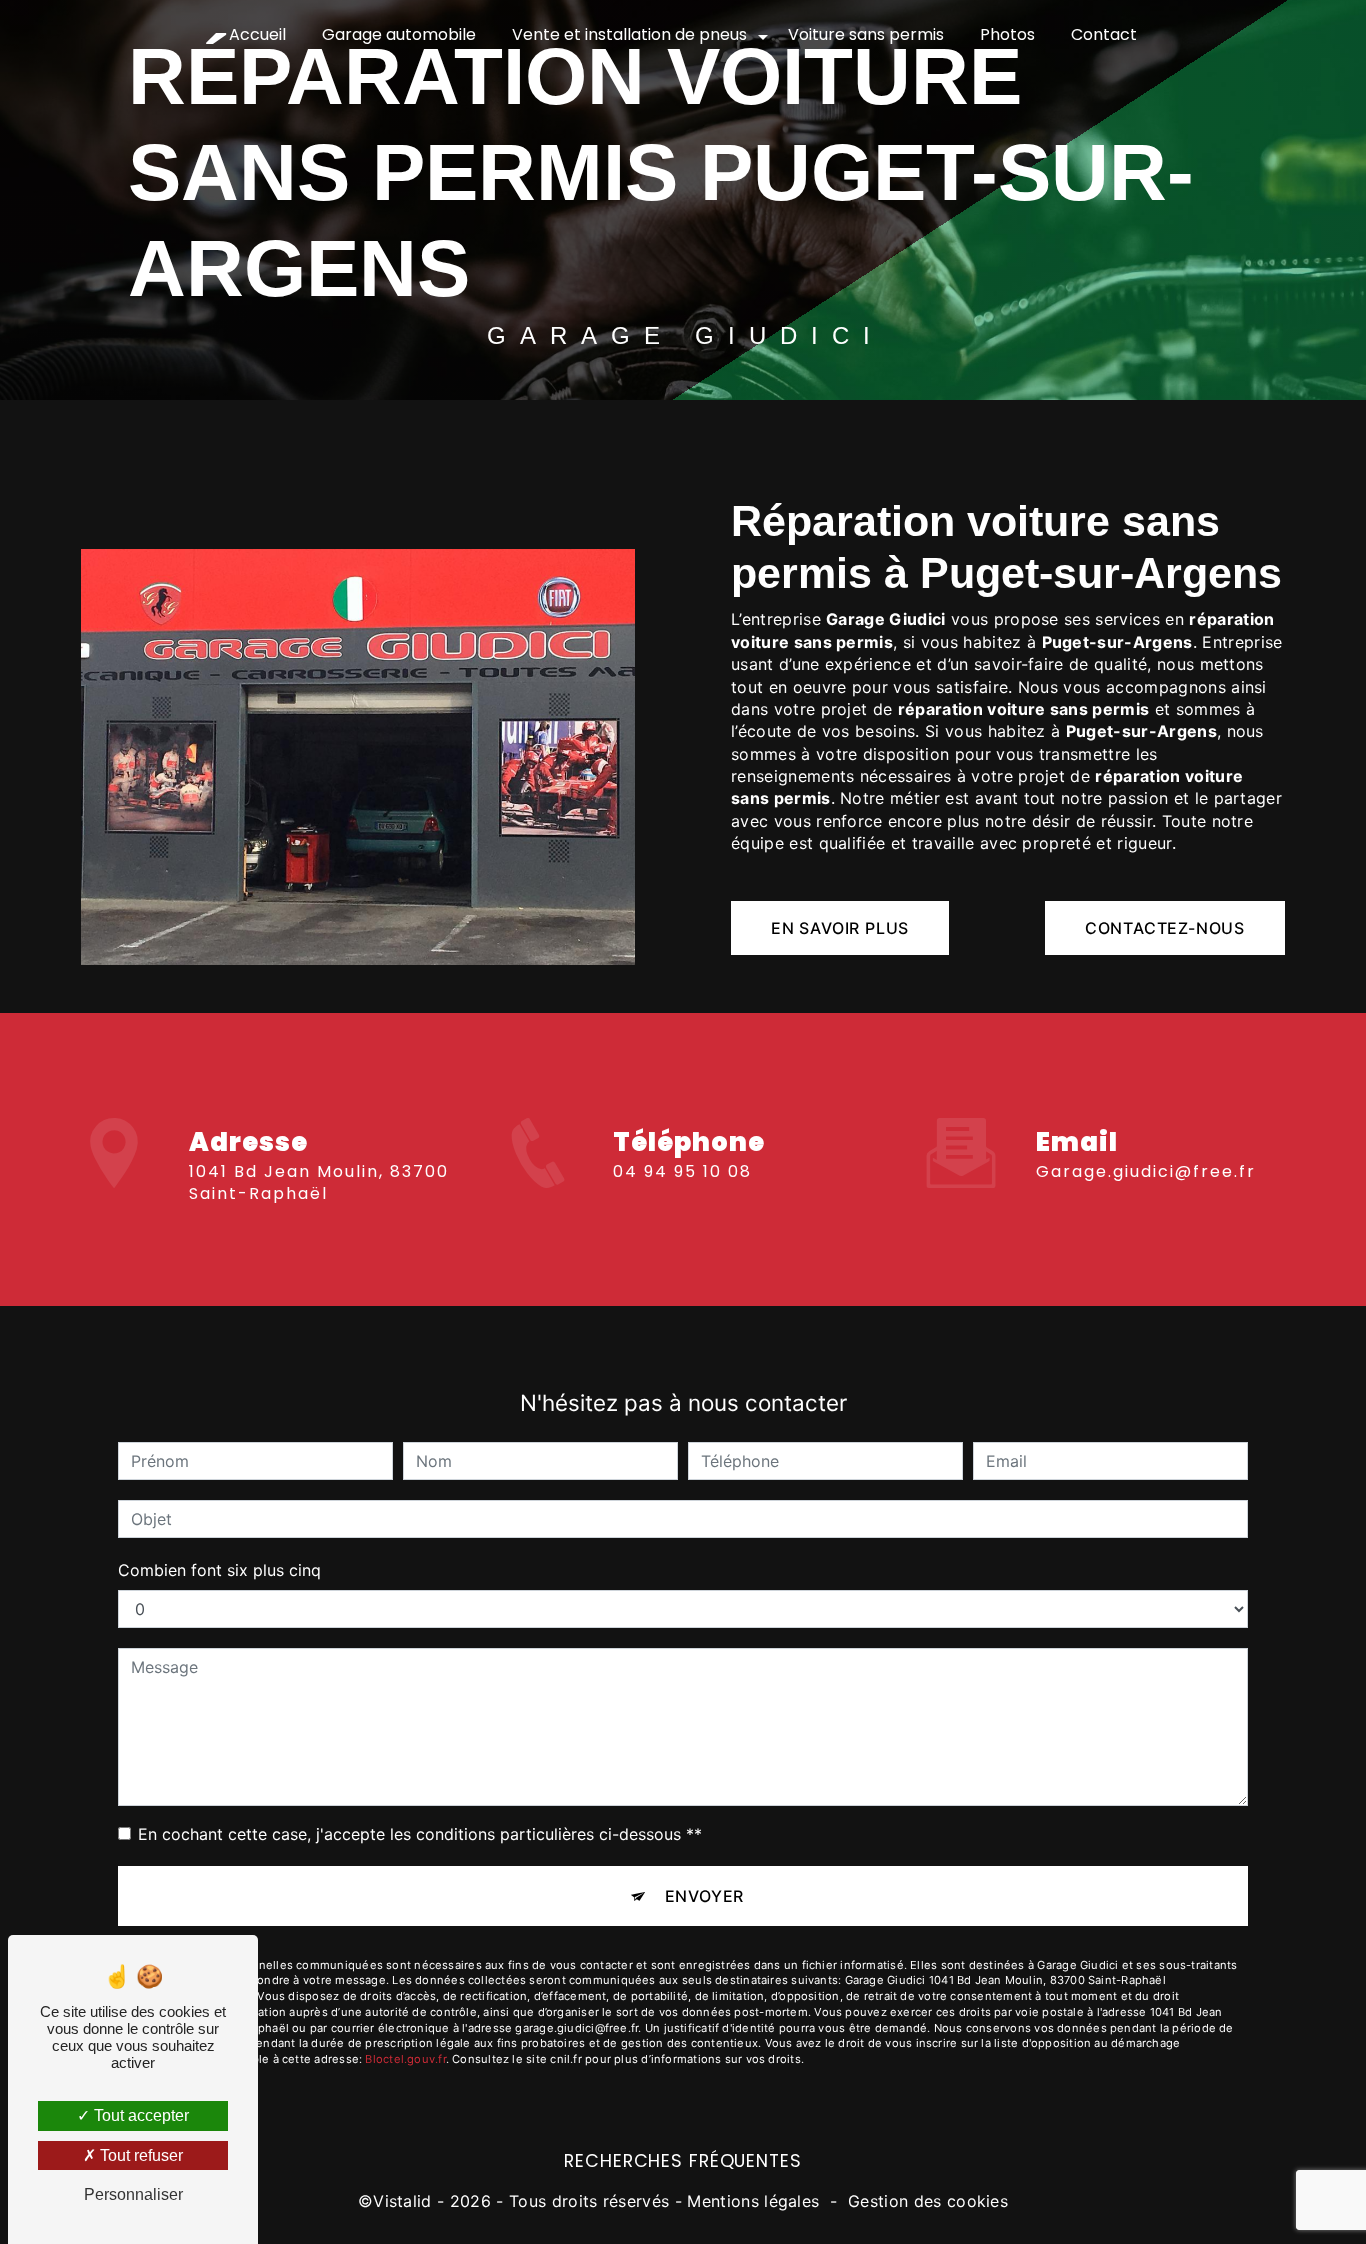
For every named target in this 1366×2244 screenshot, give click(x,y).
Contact (1104, 34)
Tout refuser (139, 2155)
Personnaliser (133, 2194)
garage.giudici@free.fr (1146, 1171)
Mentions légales (753, 2201)
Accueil (257, 34)
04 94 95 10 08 (682, 1171)
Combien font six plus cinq (219, 1570)
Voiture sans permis (866, 34)
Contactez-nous (1165, 928)
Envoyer (705, 1896)
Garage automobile (399, 34)
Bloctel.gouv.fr (405, 2059)
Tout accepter (139, 2115)
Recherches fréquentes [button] (682, 2161)
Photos (1007, 34)
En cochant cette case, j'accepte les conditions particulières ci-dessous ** (420, 1834)
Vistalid (402, 2201)
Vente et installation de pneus (629, 34)
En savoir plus (840, 928)
